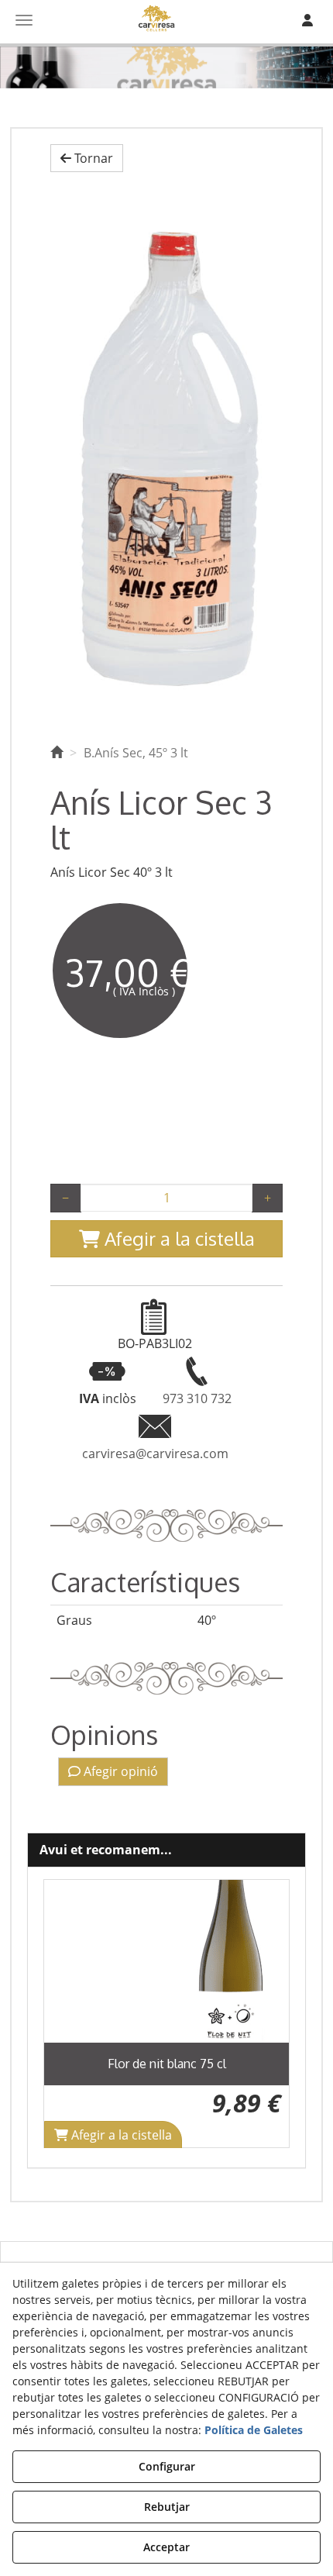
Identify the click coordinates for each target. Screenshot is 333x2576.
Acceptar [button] (166, 2547)
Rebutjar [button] (167, 2507)
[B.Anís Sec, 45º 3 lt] (166, 454)
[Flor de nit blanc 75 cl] (166, 1961)
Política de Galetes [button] (254, 2430)
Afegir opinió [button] (119, 1771)
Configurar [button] (167, 2466)
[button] (87, 159)
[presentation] (68, 2014)
